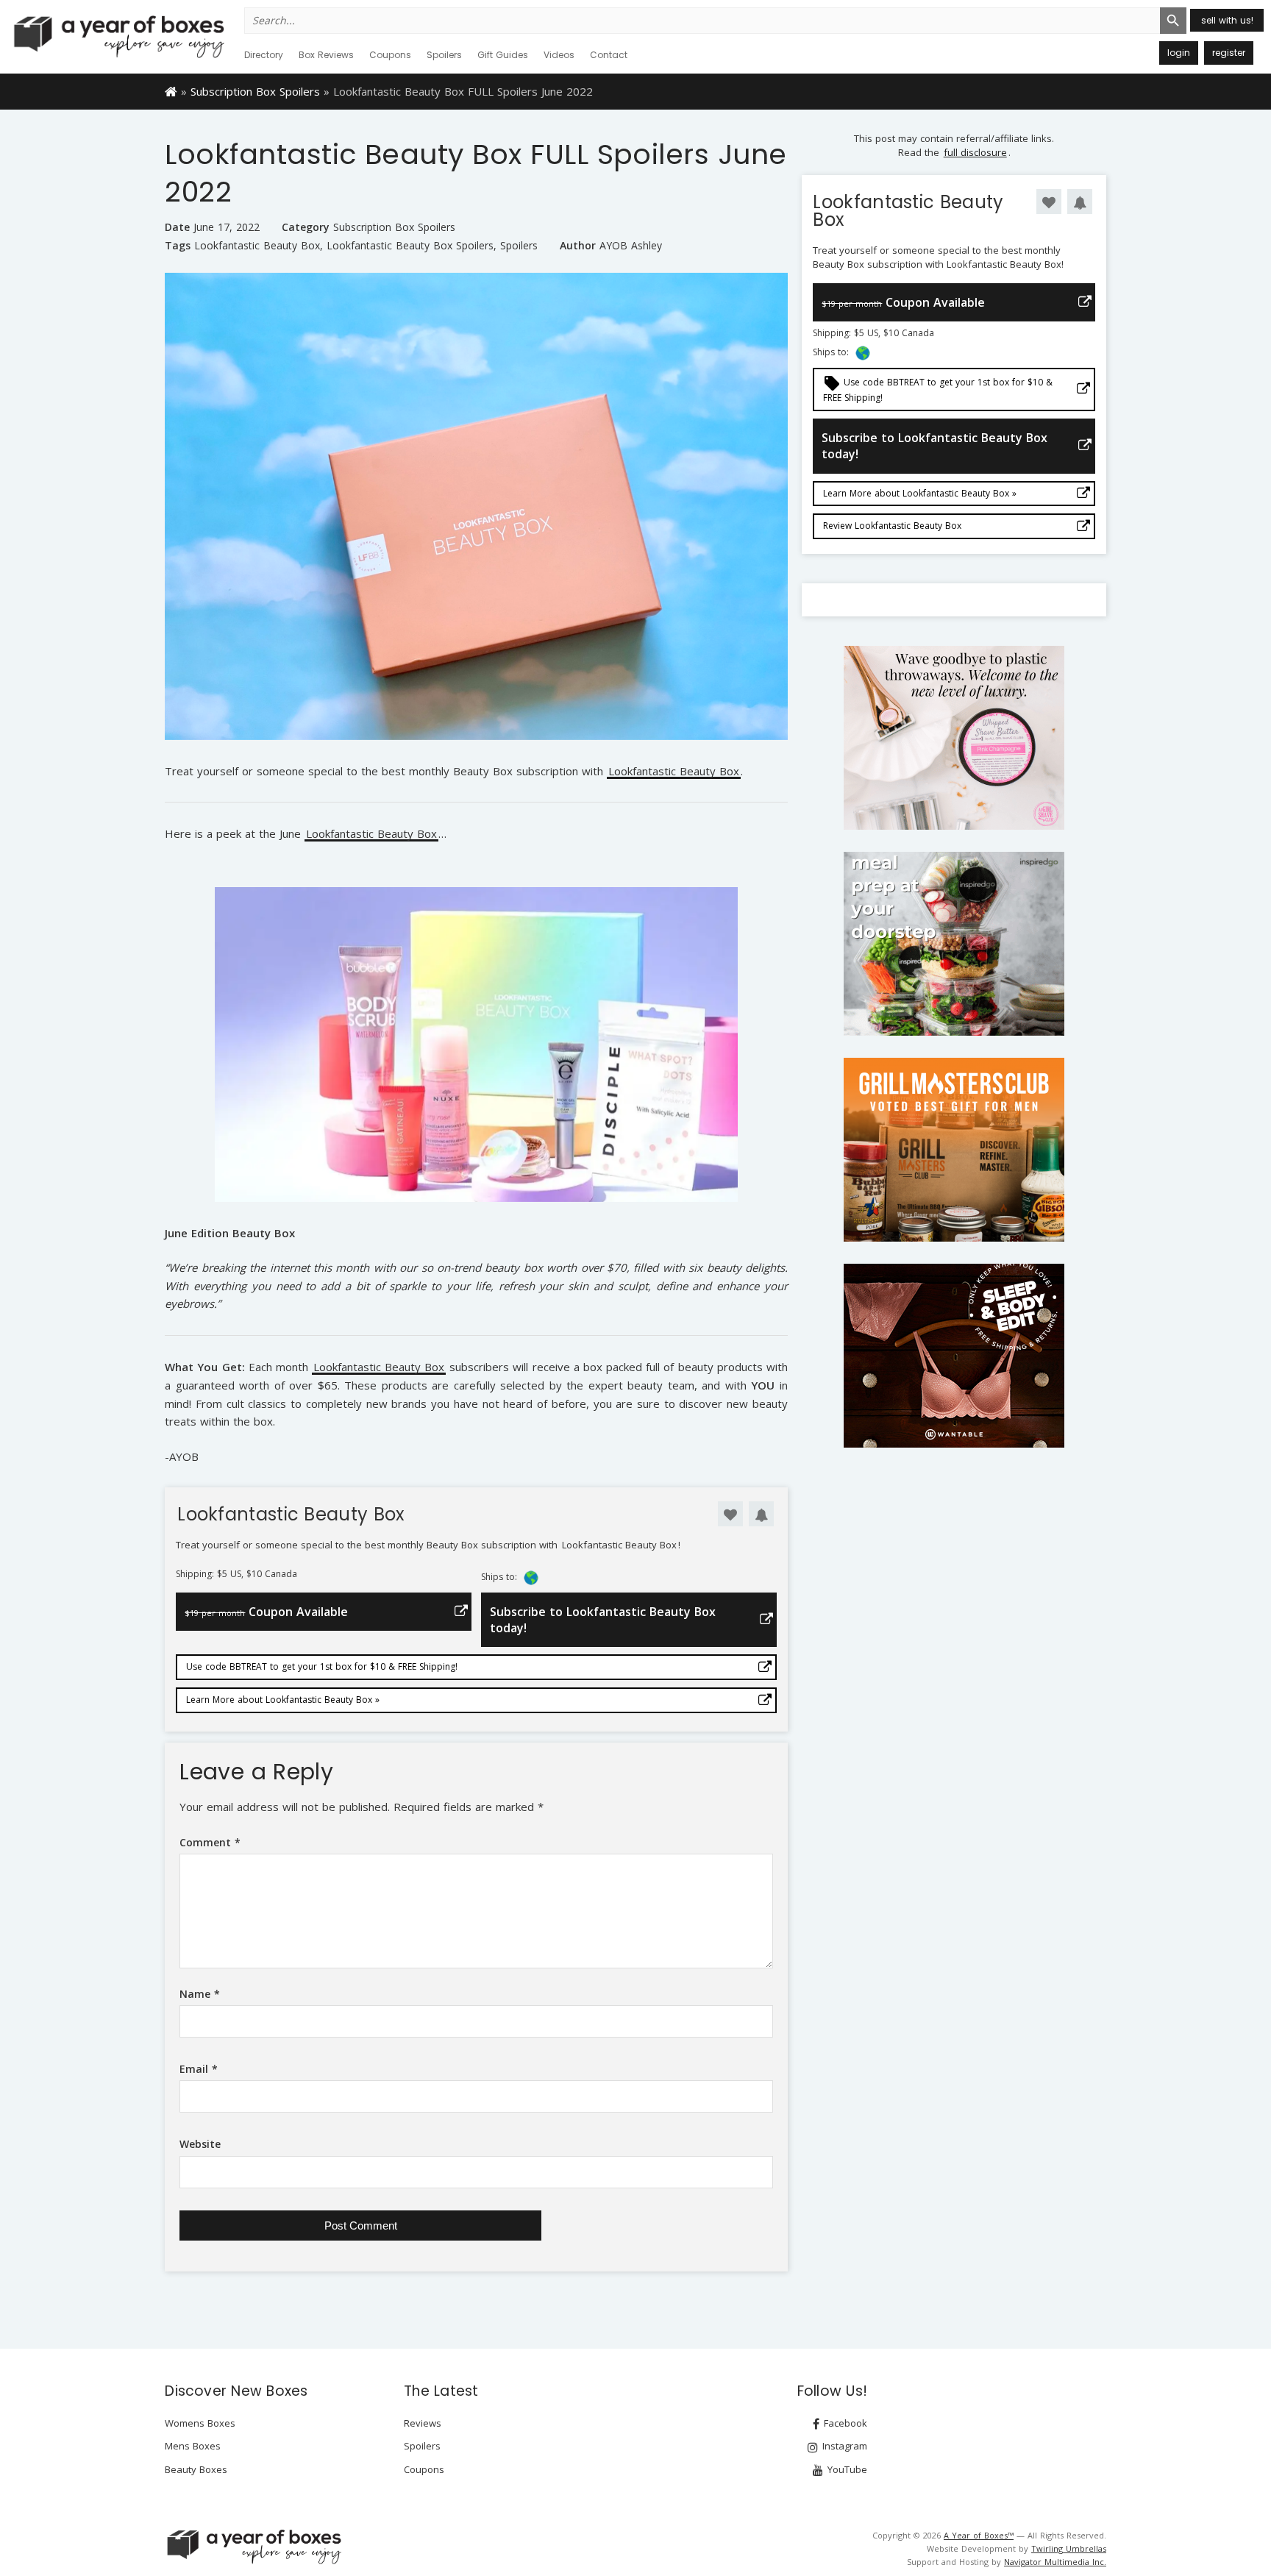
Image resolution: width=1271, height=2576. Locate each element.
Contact (609, 55)
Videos (559, 55)
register (1229, 53)
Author (578, 245)
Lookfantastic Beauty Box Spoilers (410, 246)
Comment (210, 1842)
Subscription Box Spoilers (255, 91)
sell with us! (1227, 20)
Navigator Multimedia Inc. (1055, 2562)
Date (177, 227)
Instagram (843, 2446)
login (1179, 53)
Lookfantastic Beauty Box (257, 246)
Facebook (844, 2423)
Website (200, 2144)
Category (306, 227)
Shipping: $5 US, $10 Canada (236, 1574)
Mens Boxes (193, 2446)
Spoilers (444, 55)
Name (200, 1994)
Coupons (390, 55)
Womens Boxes (200, 2423)
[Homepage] (171, 90)
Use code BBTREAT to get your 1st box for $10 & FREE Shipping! (322, 1666)
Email (199, 2069)
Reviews (423, 2423)
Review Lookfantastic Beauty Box (892, 526)
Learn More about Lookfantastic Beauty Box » (283, 1700)
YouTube (846, 2469)
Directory (264, 55)
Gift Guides (503, 55)
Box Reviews (326, 55)
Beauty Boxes (196, 2469)
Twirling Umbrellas (1069, 2548)
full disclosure (975, 152)
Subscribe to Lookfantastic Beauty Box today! (603, 1620)
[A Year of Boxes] (253, 2547)
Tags (178, 245)
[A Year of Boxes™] (118, 36)
